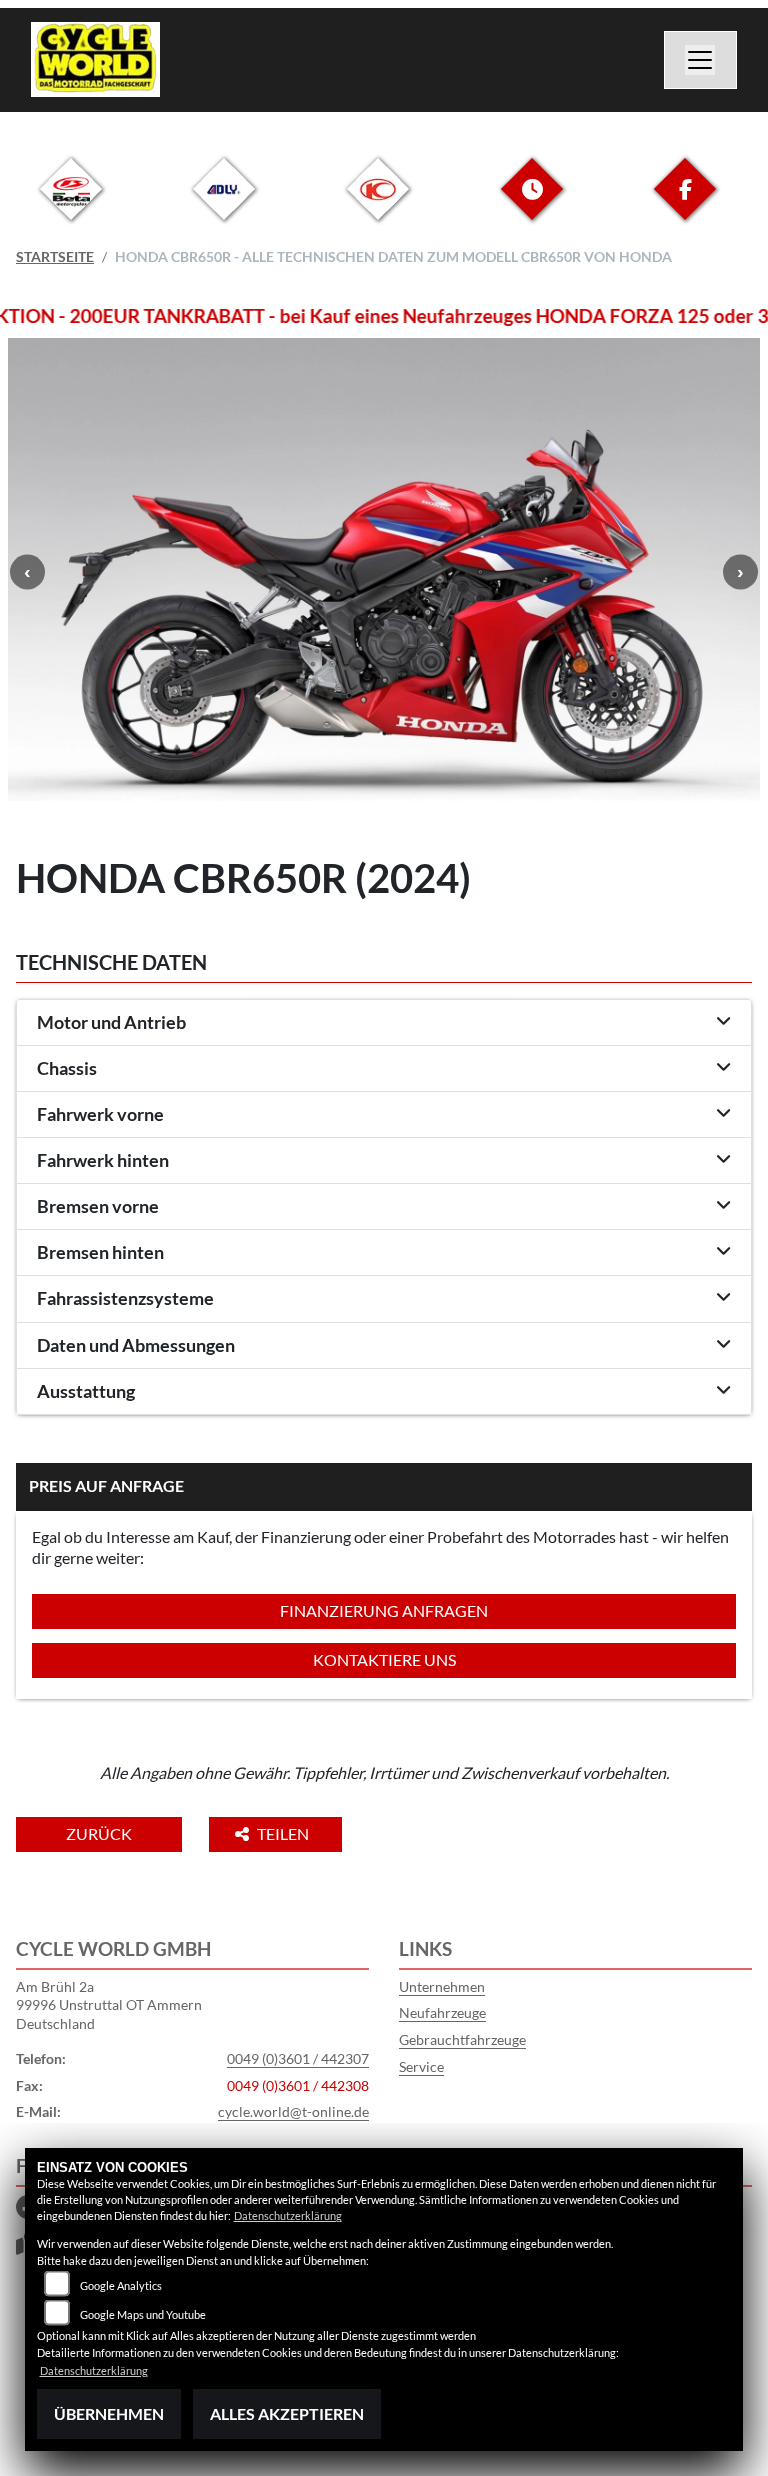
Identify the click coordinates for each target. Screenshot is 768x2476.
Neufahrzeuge (442, 2012)
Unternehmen (442, 1986)
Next (740, 571)
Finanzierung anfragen (384, 1610)
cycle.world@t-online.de (293, 2111)
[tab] (384, 1023)
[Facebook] (685, 204)
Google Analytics (121, 2285)
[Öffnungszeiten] (532, 204)
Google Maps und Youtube (143, 2314)
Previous (27, 571)
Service (421, 2066)
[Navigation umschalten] (701, 60)
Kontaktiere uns (384, 1659)
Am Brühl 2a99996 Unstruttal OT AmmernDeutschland (109, 2005)
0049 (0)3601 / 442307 (298, 2058)
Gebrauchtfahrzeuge (462, 2039)
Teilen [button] (284, 1833)
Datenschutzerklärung (288, 2215)
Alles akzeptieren (287, 2413)
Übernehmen (109, 2413)
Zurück (99, 1833)
